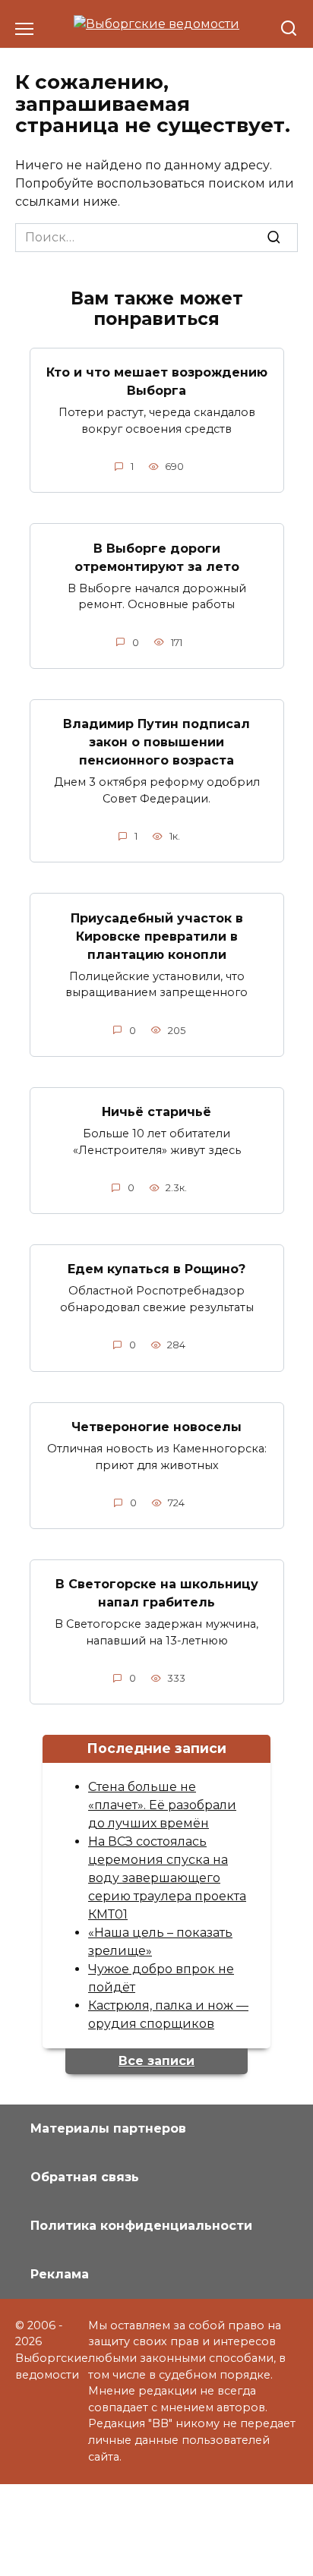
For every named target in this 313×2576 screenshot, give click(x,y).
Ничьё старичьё (156, 1112)
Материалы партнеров (108, 2128)
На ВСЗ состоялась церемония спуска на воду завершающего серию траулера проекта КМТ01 (167, 1878)
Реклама (60, 2274)
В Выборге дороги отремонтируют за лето (157, 557)
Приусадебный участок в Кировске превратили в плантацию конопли (157, 936)
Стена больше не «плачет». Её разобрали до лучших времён (162, 1805)
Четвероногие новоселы (156, 1427)
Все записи (156, 2061)
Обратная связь (85, 2177)
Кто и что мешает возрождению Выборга (157, 382)
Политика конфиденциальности (141, 2226)
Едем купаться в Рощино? (156, 1269)
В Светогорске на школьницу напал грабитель (157, 1593)
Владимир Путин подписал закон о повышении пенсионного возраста (156, 742)
